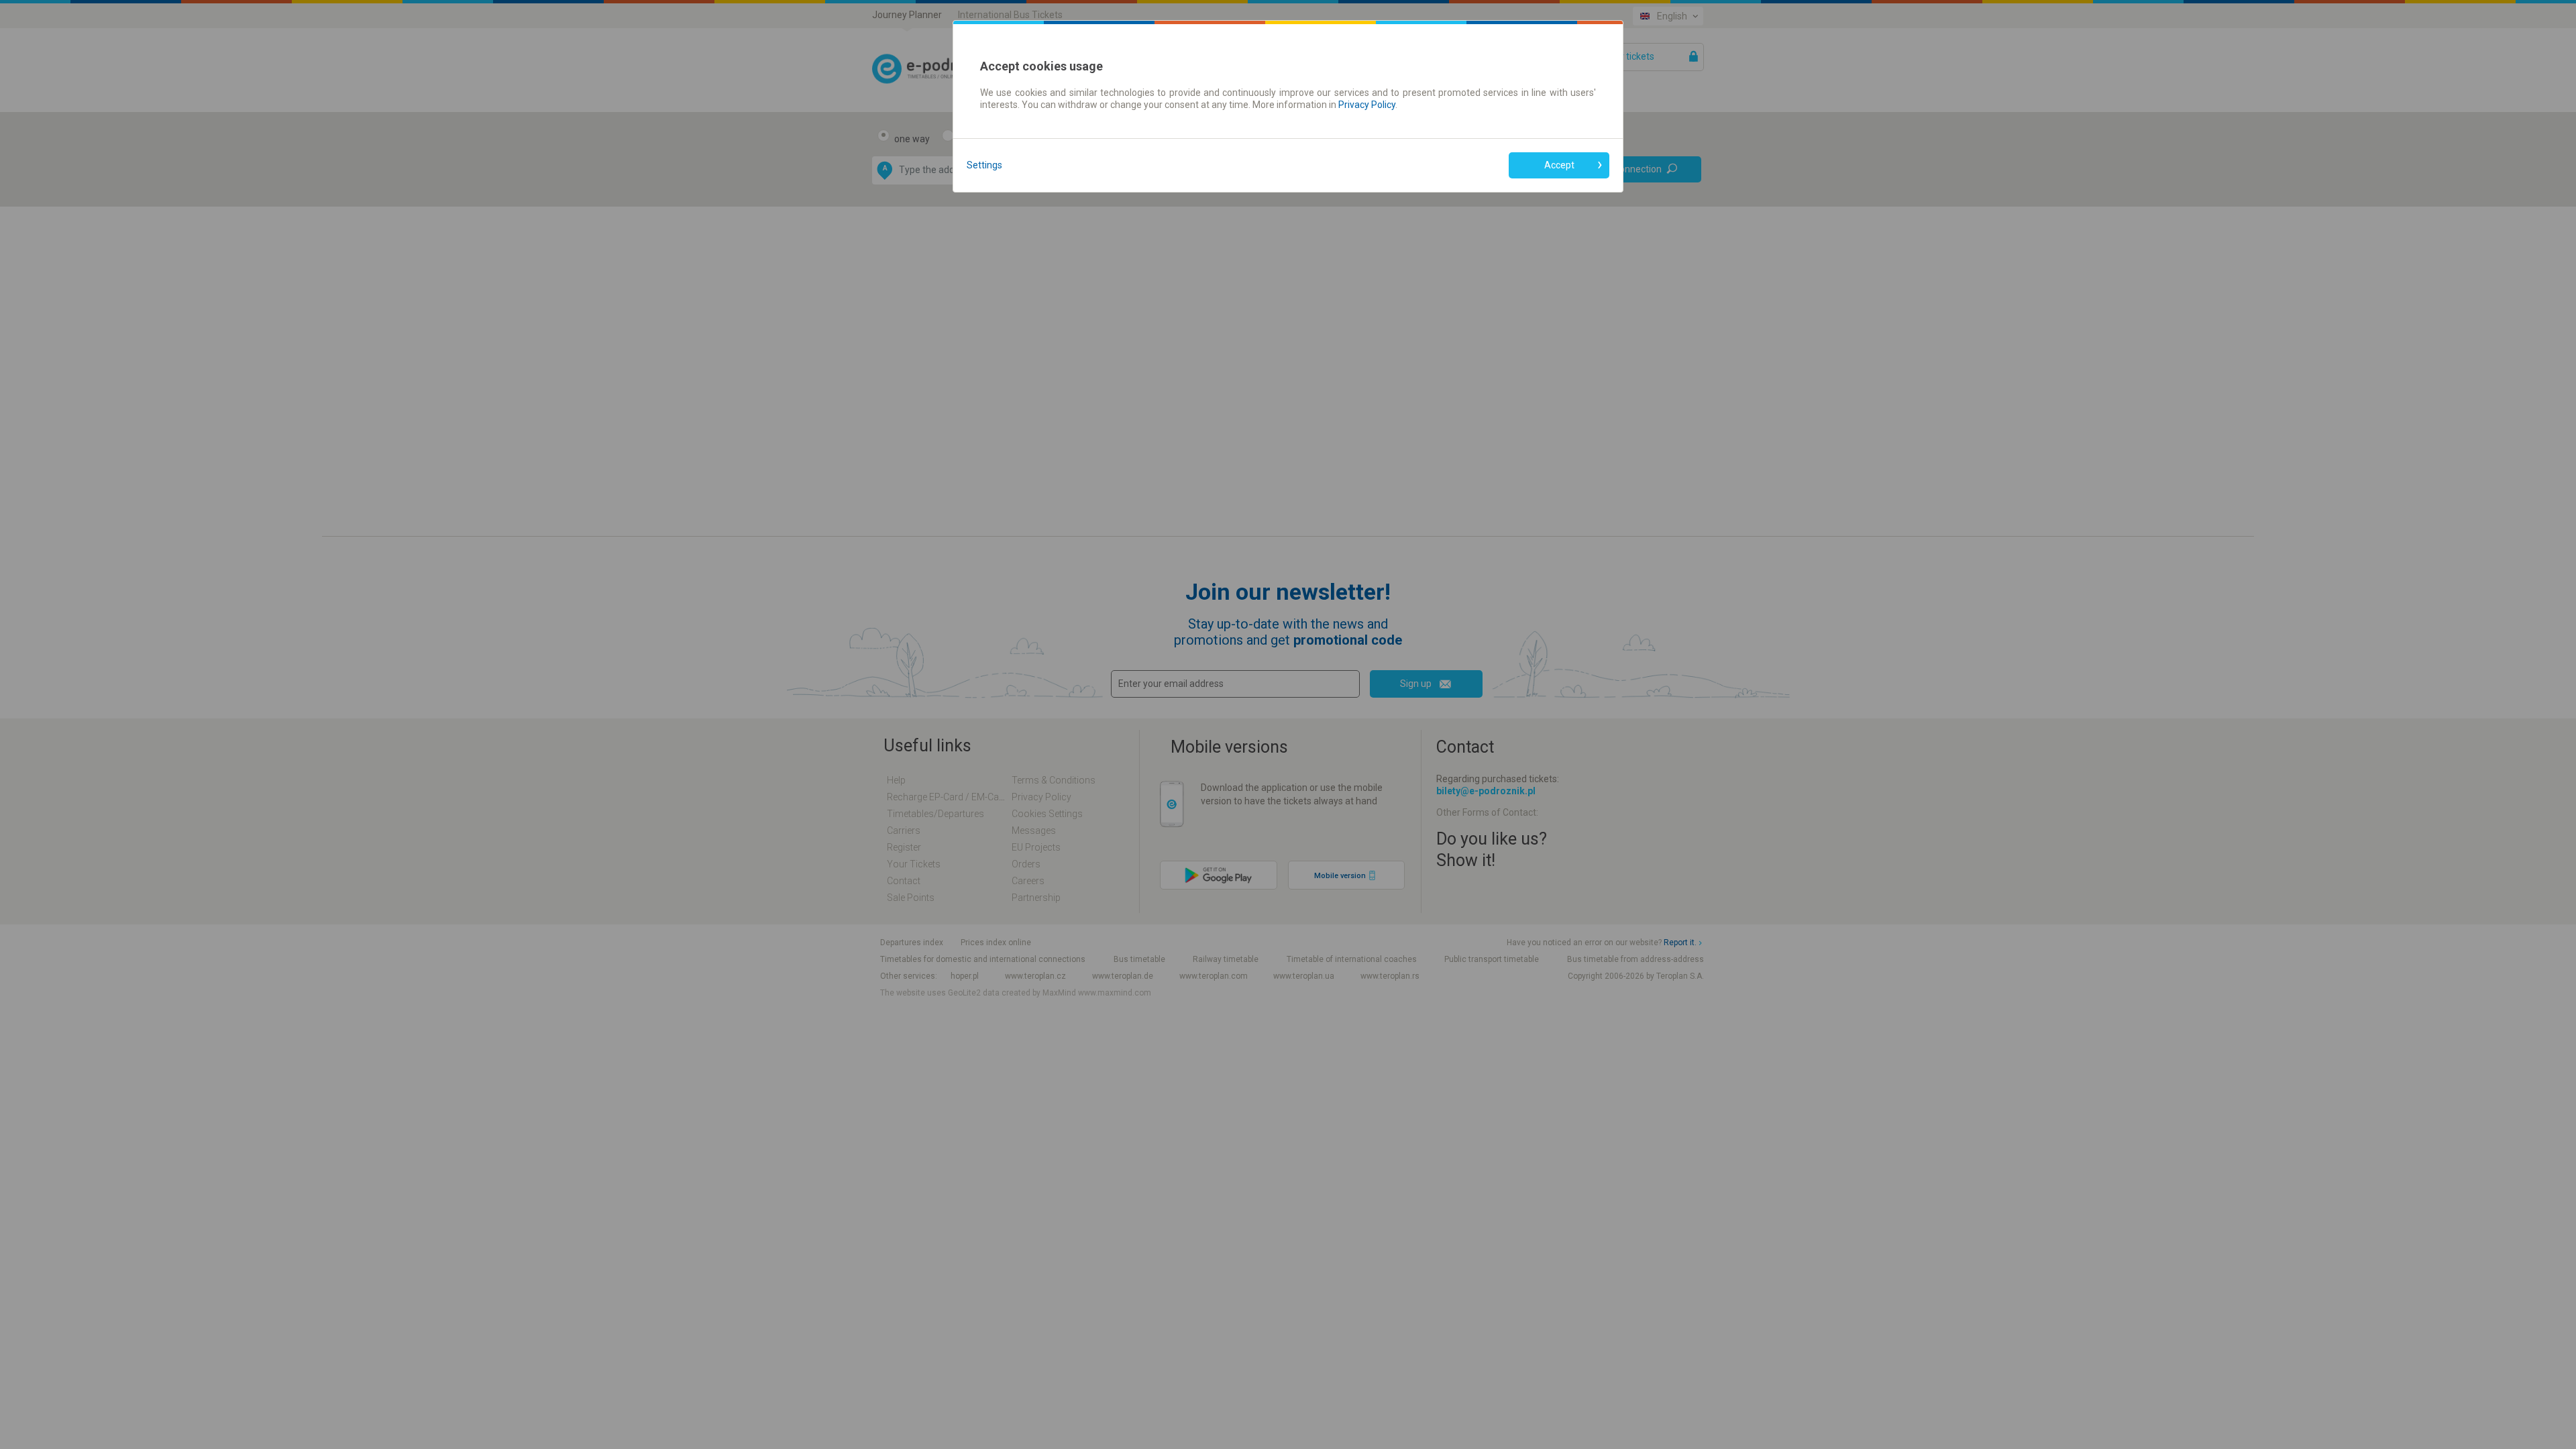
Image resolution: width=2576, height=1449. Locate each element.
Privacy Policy (1367, 105)
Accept (1559, 165)
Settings (984, 165)
